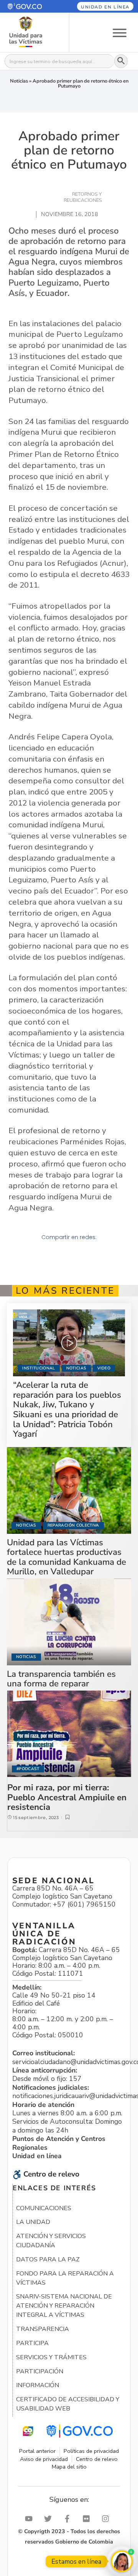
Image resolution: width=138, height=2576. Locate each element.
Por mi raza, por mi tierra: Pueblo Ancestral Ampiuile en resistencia (67, 1797)
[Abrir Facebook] (69, 2519)
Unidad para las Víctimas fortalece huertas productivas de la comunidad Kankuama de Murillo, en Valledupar (67, 1557)
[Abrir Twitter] (50, 2519)
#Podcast (28, 1769)
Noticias (19, 81)
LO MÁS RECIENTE (65, 1291)
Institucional (39, 1368)
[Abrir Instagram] (107, 2519)
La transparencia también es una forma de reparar (61, 1679)
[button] (30, 6)
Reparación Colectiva (73, 1525)
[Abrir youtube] (31, 2519)
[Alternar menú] (120, 32)
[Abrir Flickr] (88, 2519)
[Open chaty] (122, 2561)
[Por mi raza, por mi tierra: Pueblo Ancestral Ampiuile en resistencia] (69, 1734)
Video (104, 1368)
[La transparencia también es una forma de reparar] (69, 1622)
